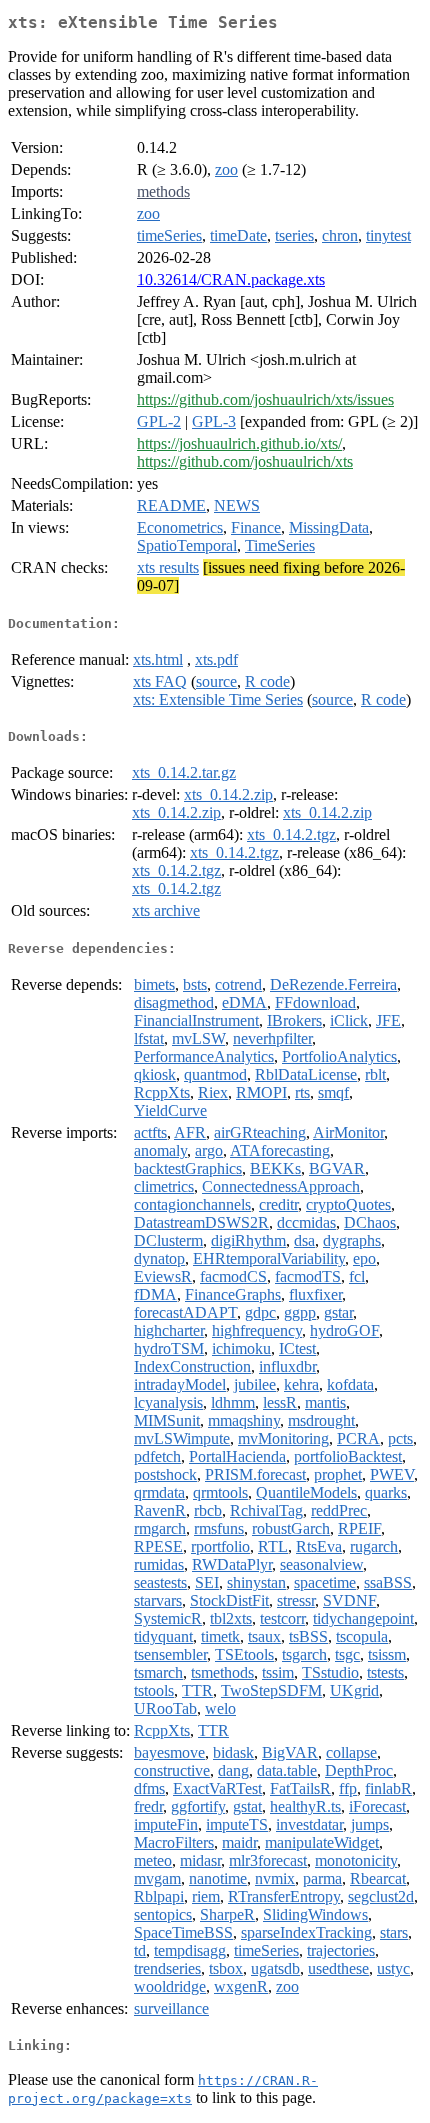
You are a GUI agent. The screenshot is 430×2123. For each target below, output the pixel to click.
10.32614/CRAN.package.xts (231, 279)
